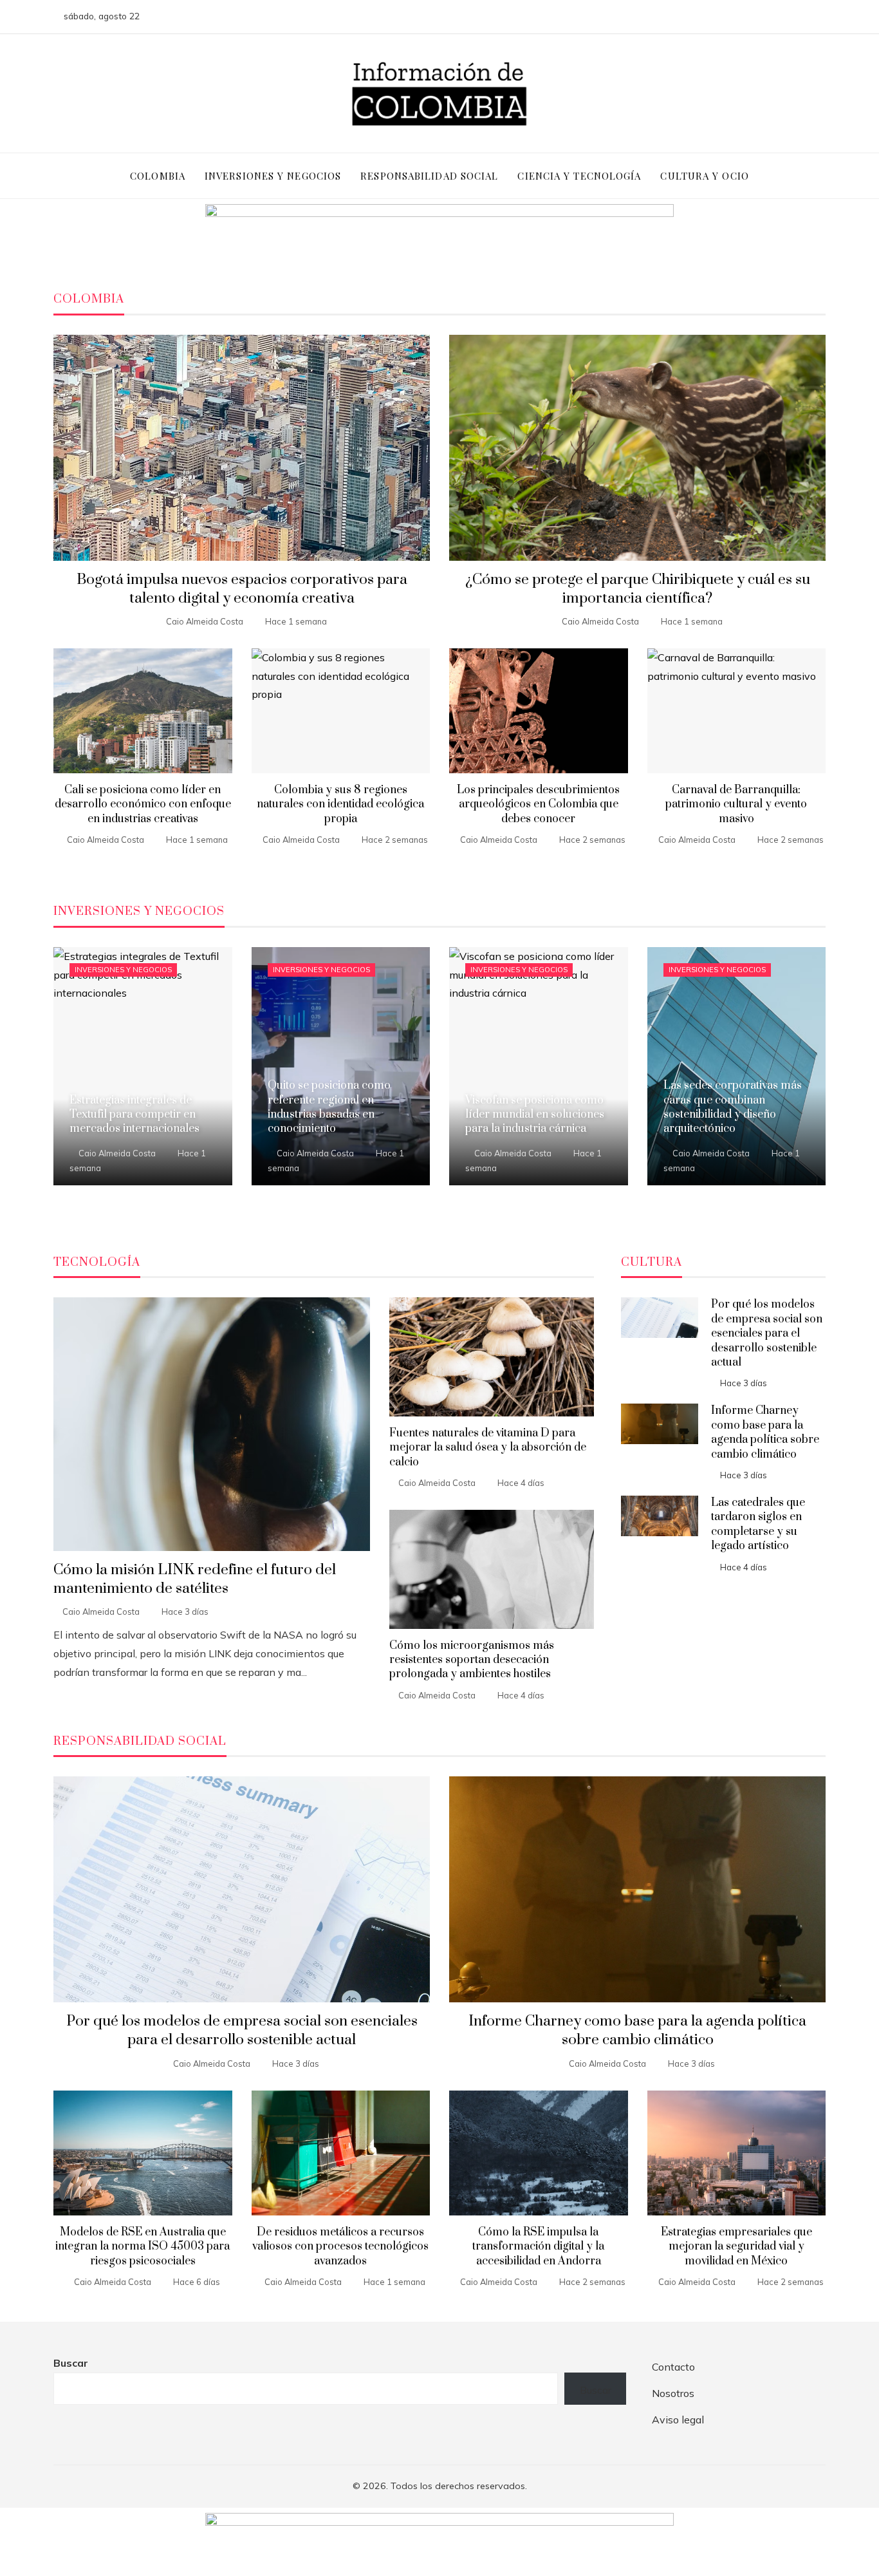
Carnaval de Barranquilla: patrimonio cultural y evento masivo (736, 804)
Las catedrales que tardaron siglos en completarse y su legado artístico (758, 1524)
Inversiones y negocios (123, 970)
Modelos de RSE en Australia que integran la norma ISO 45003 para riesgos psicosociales (143, 2247)
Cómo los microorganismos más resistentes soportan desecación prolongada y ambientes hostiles (472, 1660)
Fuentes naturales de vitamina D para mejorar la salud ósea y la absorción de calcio (488, 1448)
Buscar (71, 2363)
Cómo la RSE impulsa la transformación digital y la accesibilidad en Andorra (538, 2247)
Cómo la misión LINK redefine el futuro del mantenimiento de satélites (195, 1579)
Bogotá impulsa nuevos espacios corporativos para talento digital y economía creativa (242, 589)
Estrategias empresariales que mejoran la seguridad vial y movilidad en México (736, 2247)
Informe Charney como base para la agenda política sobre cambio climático (765, 1432)
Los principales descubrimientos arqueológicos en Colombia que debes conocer (538, 804)
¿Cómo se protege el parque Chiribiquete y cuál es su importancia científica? (638, 589)
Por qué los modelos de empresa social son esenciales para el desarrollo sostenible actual (767, 1333)
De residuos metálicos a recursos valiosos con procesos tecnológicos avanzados (340, 2247)
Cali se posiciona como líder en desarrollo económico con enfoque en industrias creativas (143, 804)
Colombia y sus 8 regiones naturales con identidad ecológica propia (340, 804)
